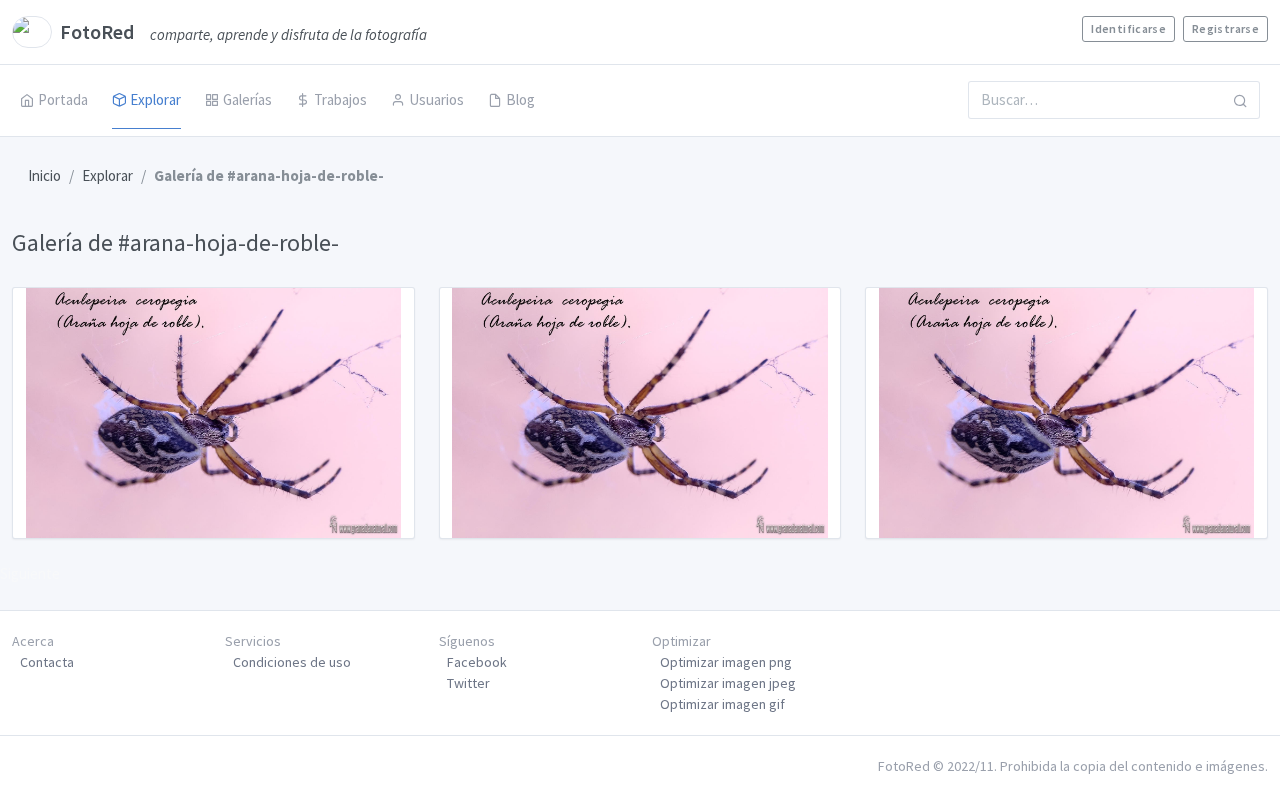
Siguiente (30, 573)
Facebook (477, 662)
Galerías (247, 99)
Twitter (468, 683)
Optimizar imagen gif (722, 704)
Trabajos (340, 99)
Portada (63, 99)
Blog (520, 99)
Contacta (47, 662)
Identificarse (1128, 28)
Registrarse (1225, 28)
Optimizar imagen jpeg (728, 683)
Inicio (44, 175)
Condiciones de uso (292, 662)
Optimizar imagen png (726, 662)
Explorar (155, 99)
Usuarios (436, 99)
